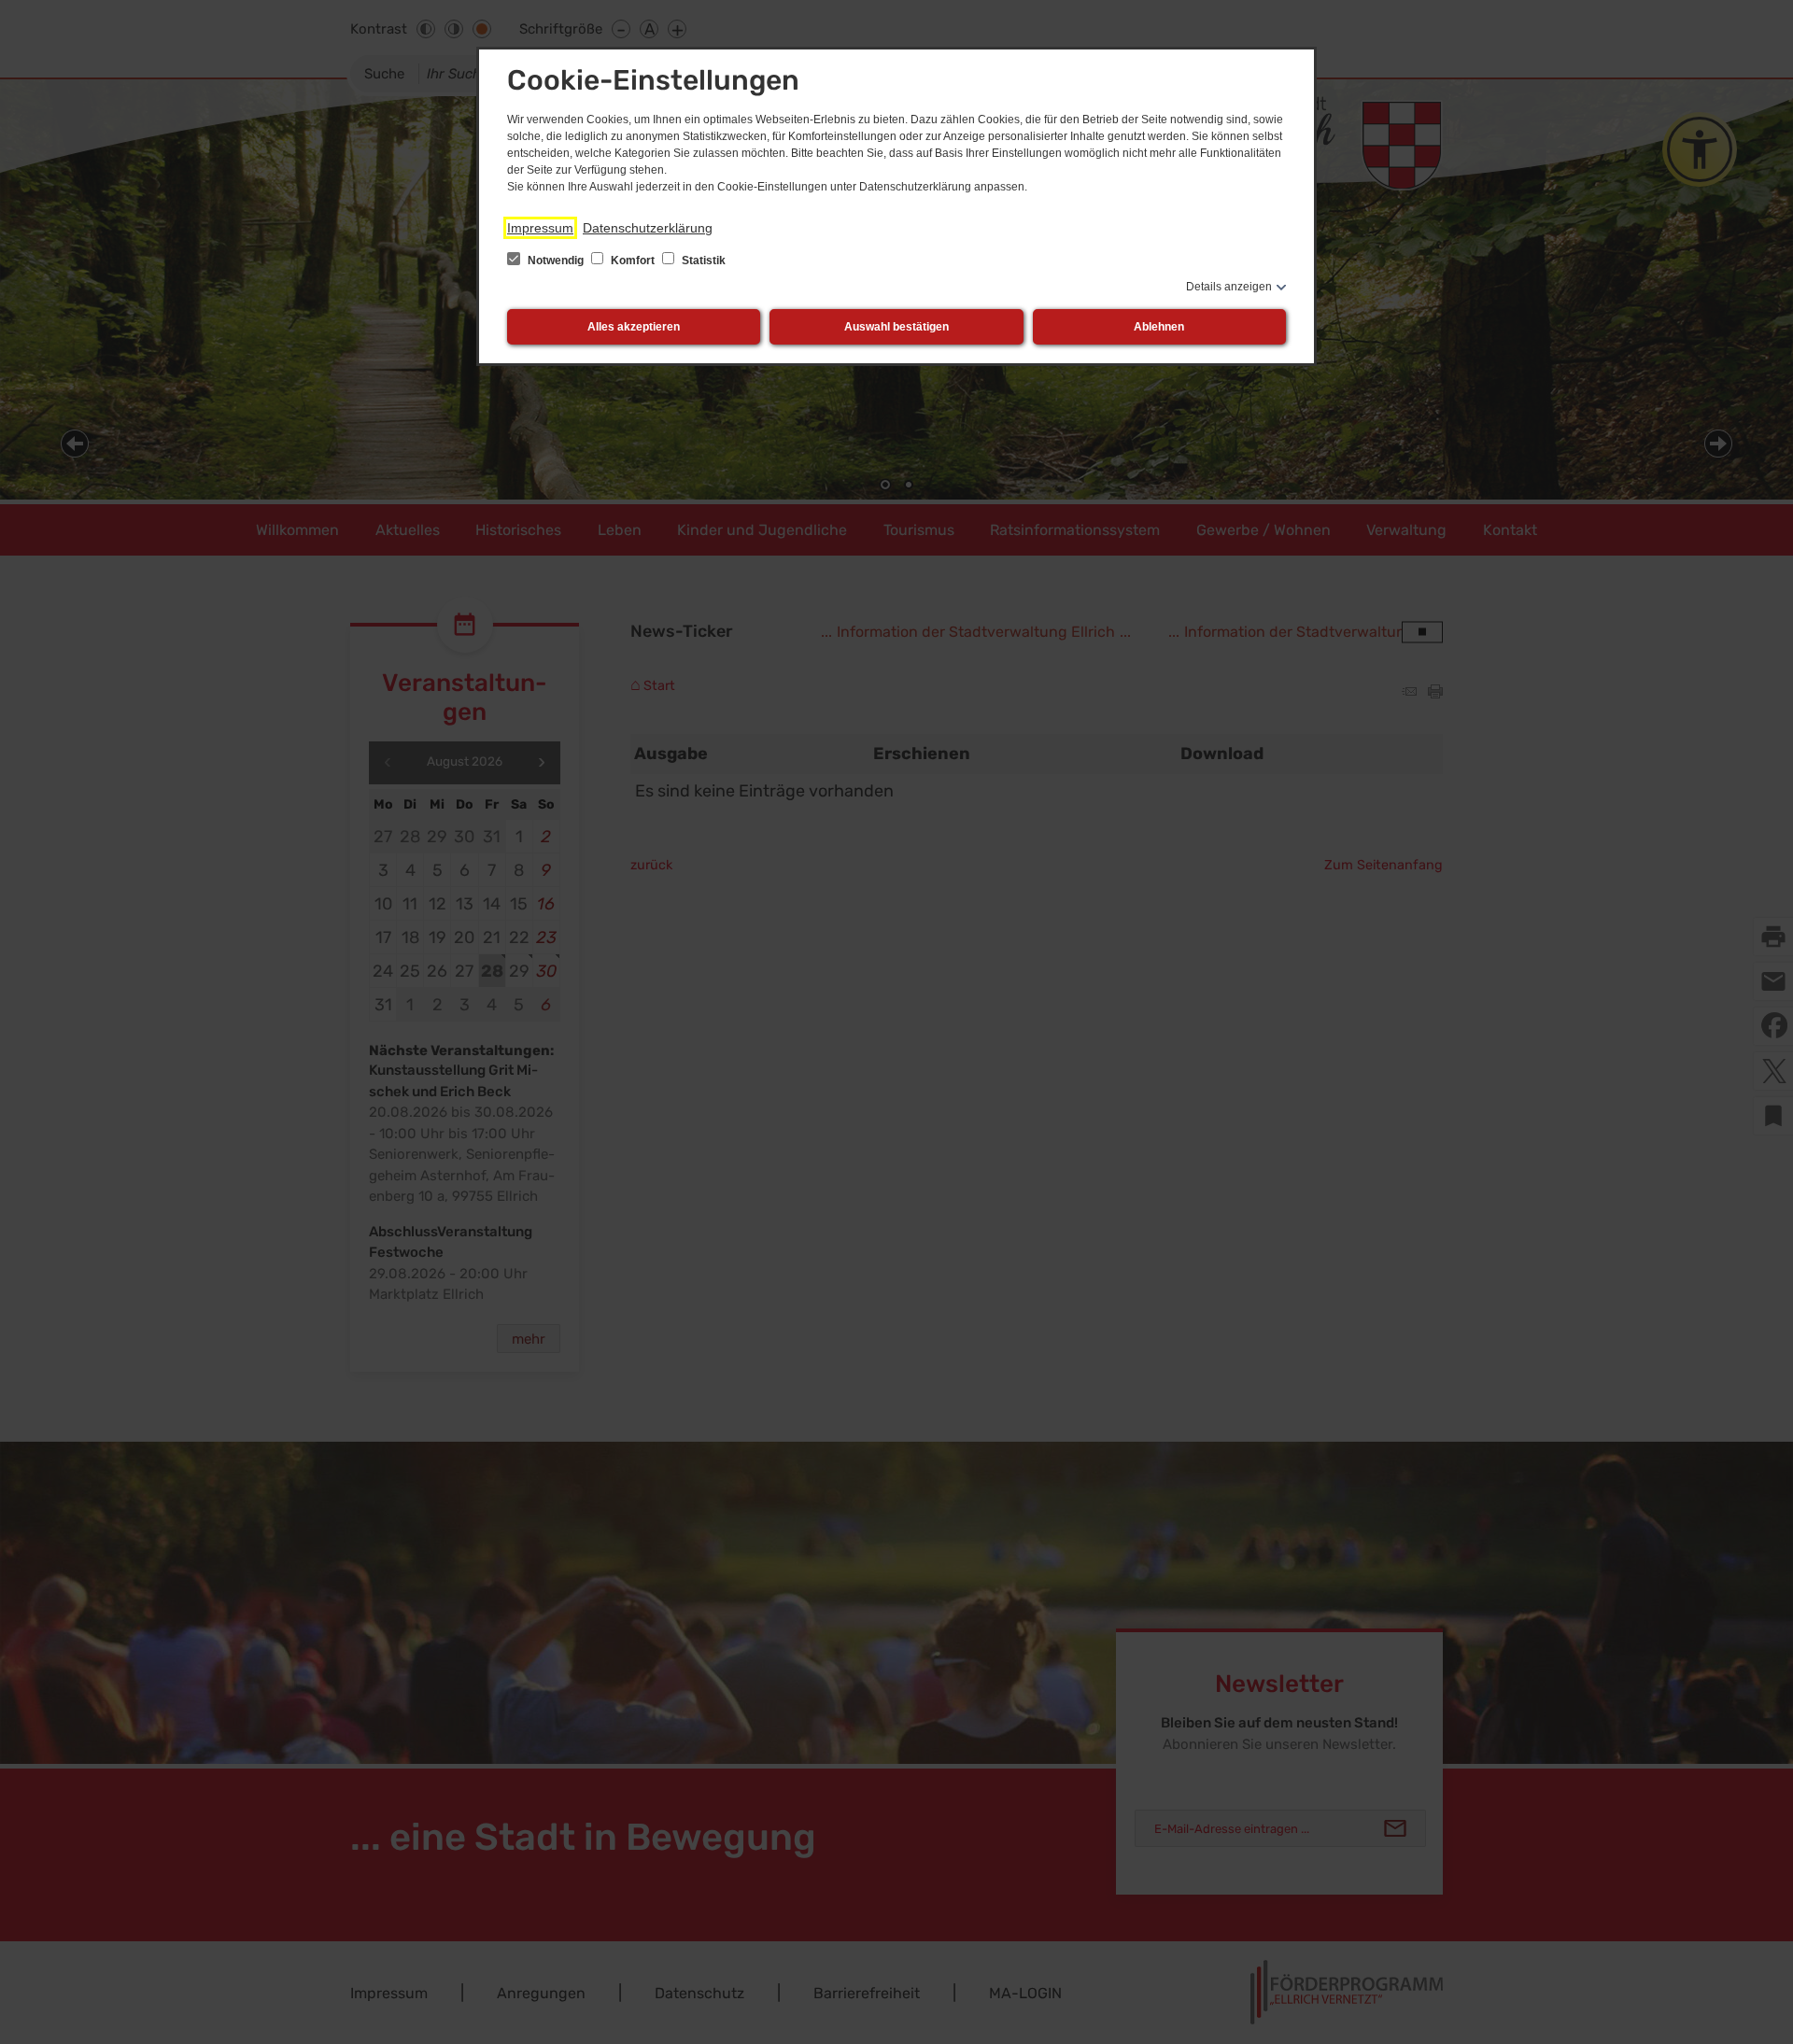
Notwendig (556, 261)
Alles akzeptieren (634, 327)
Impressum (540, 228)
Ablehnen (1159, 327)
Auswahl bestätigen (896, 327)
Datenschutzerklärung (648, 228)
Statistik (702, 261)
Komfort (633, 261)
